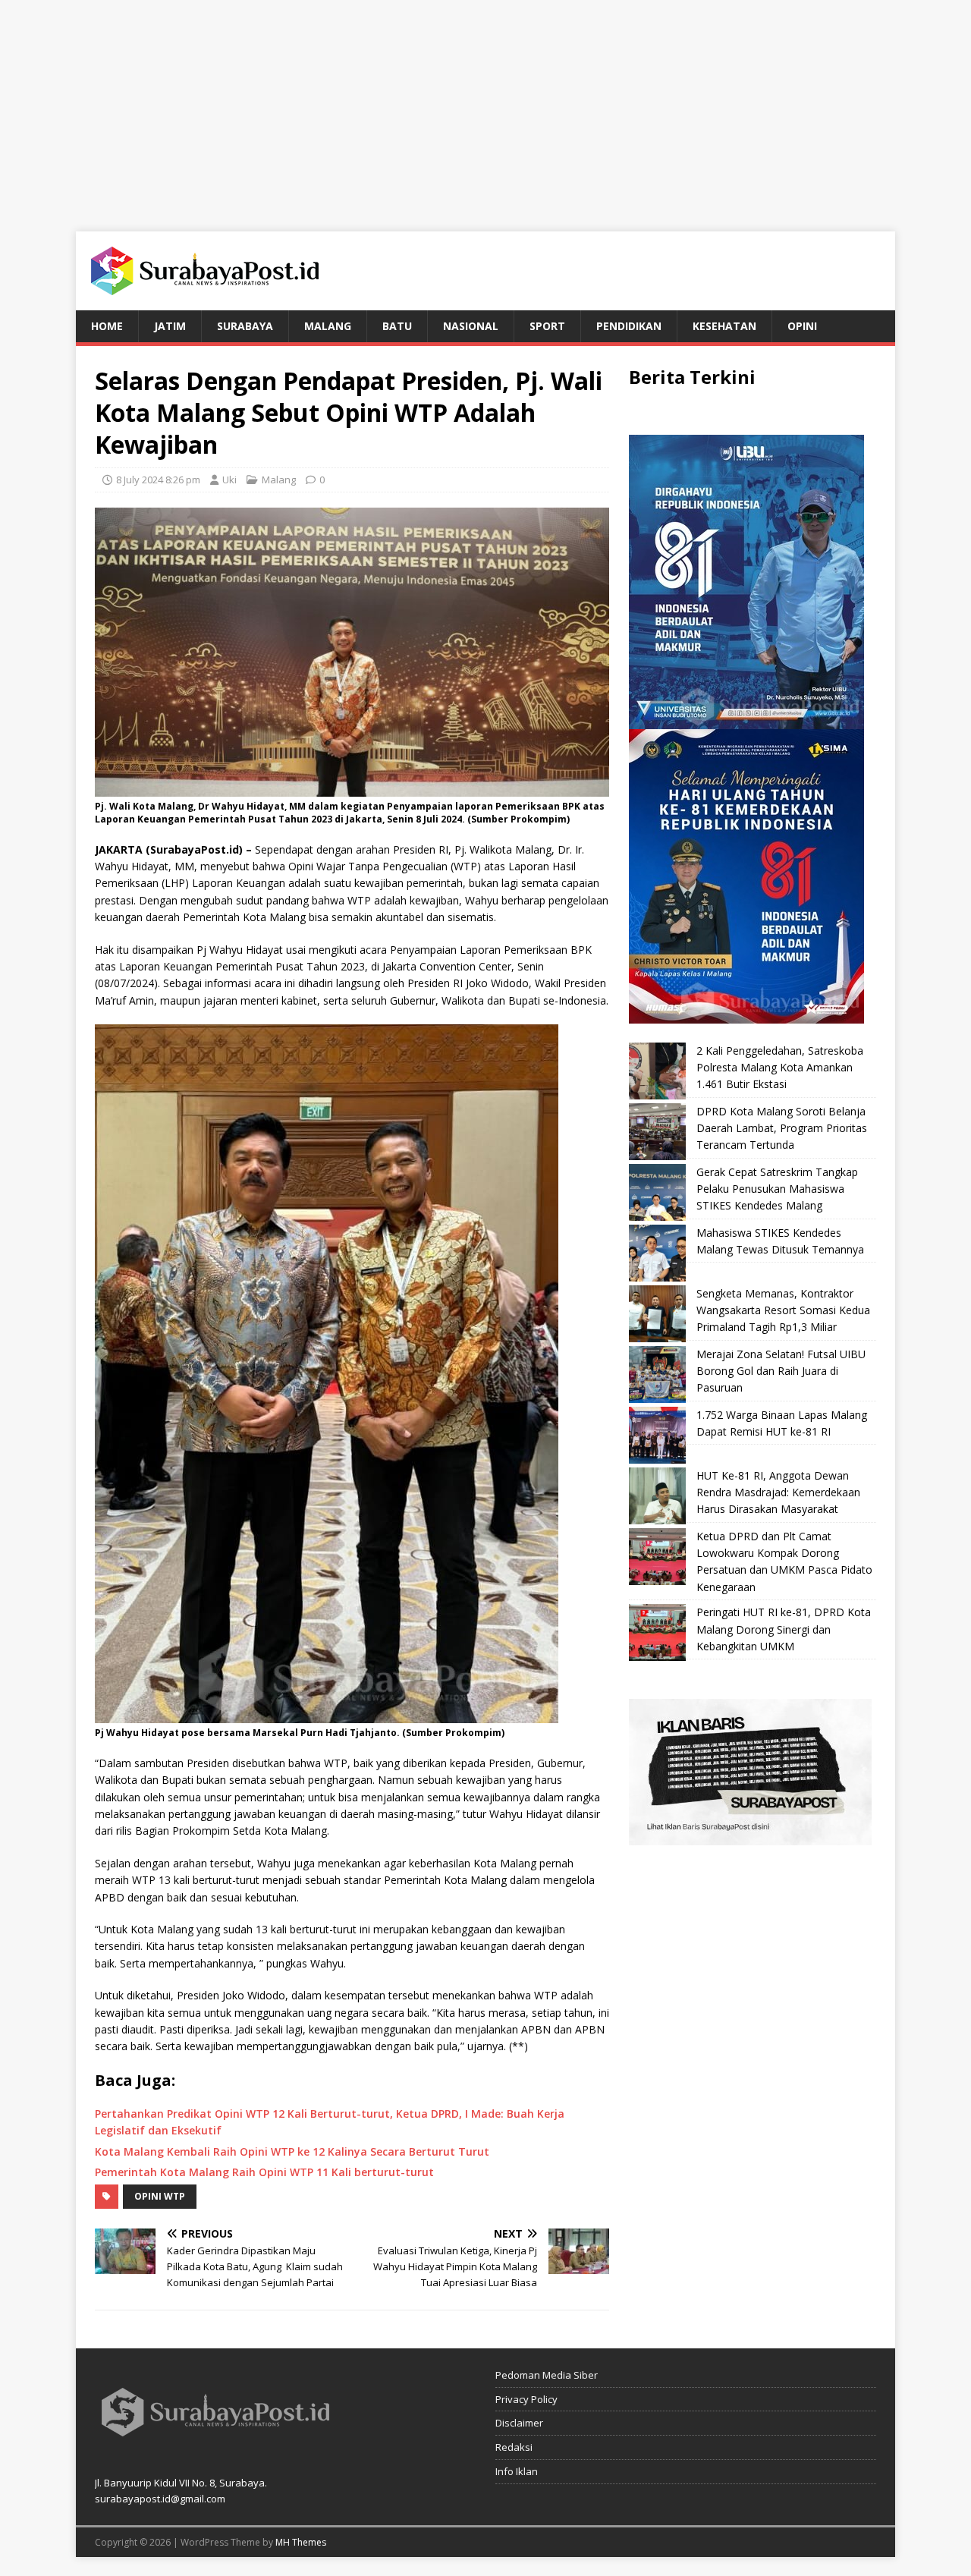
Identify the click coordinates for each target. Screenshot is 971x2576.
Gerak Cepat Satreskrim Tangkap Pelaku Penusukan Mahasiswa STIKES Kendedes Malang (777, 1189)
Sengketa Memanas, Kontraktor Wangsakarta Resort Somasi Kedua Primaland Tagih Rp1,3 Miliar (783, 1310)
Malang (328, 326)
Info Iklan (517, 2471)
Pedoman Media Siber (547, 2375)
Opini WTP (160, 2196)
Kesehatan (724, 326)
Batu (397, 326)
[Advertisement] (485, 106)
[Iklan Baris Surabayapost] (750, 1837)
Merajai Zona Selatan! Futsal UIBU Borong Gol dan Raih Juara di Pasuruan (781, 1371)
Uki (229, 480)
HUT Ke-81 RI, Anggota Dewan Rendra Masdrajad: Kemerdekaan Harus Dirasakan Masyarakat (778, 1492)
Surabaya (245, 326)
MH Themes (301, 2542)
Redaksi (514, 2447)
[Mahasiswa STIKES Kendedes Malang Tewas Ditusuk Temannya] (657, 1253)
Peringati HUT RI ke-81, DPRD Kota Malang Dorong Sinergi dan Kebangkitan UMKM (784, 1629)
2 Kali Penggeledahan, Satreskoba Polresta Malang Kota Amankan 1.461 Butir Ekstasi (780, 1068)
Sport (547, 326)
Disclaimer (519, 2423)
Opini (802, 326)
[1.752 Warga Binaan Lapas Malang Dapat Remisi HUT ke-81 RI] (657, 1435)
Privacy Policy (526, 2399)
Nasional (471, 326)
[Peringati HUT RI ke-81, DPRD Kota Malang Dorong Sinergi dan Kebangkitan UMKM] (657, 1632)
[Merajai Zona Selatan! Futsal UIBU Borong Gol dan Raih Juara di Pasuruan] (657, 1374)
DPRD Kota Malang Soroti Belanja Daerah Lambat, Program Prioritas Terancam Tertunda (782, 1128)
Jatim (170, 326)
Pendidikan (629, 326)
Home (107, 326)
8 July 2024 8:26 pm (158, 480)
